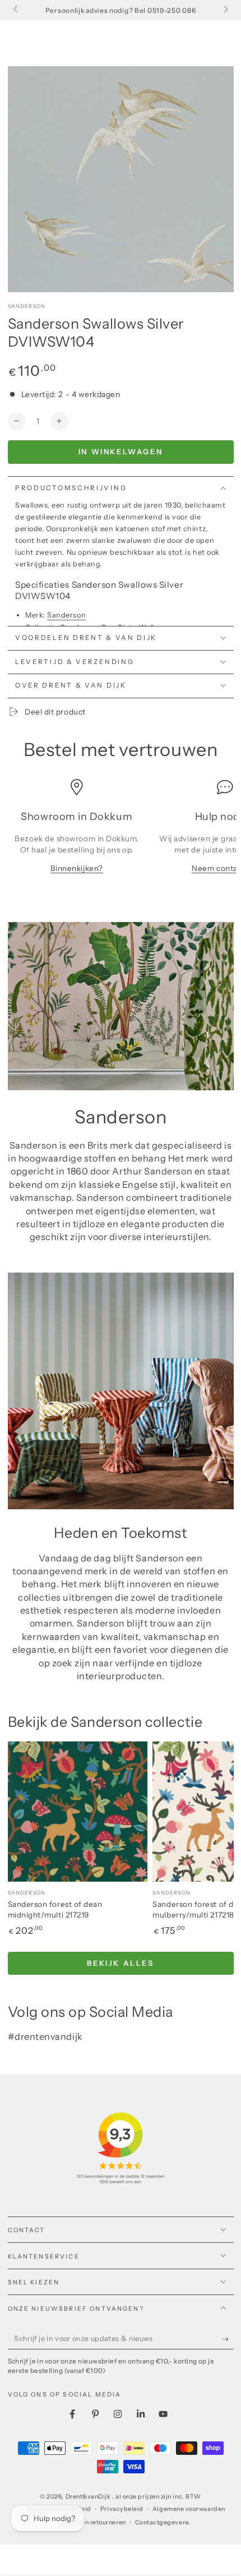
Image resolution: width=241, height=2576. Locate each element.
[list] (121, 832)
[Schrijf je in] (228, 2339)
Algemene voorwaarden (189, 2509)
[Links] (17, 10)
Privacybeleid (122, 2509)
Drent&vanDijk (89, 2497)
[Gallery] (121, 179)
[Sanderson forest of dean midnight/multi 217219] (78, 1812)
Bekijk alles (120, 1963)
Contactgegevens (162, 2522)
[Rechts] (225, 10)
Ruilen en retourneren (93, 2522)
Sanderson (27, 306)
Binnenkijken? (77, 868)
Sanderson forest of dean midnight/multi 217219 (55, 1910)
